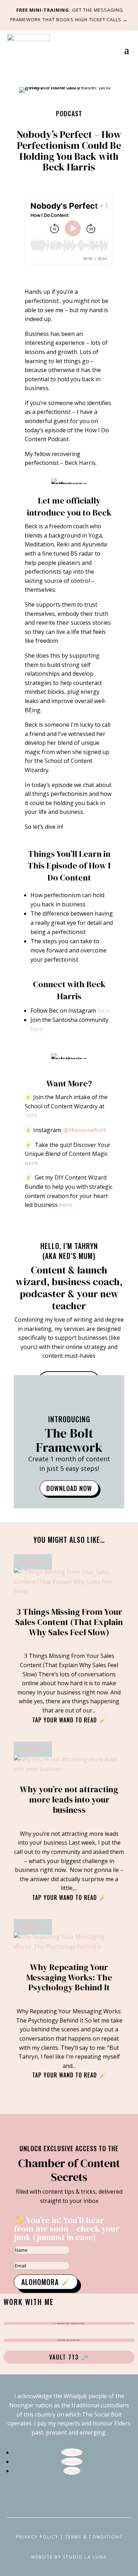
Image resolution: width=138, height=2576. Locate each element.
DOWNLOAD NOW (69, 1488)
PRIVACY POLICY (37, 2537)
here (103, 1011)
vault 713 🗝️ (69, 2357)
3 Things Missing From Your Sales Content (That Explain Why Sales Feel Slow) (69, 1622)
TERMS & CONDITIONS (94, 2537)
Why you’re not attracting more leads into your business (69, 1799)
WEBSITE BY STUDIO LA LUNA (69, 2557)
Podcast (69, 113)
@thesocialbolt (85, 1130)
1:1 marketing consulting (69, 2323)
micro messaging (69, 2340)
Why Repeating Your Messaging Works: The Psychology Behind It (69, 1977)
